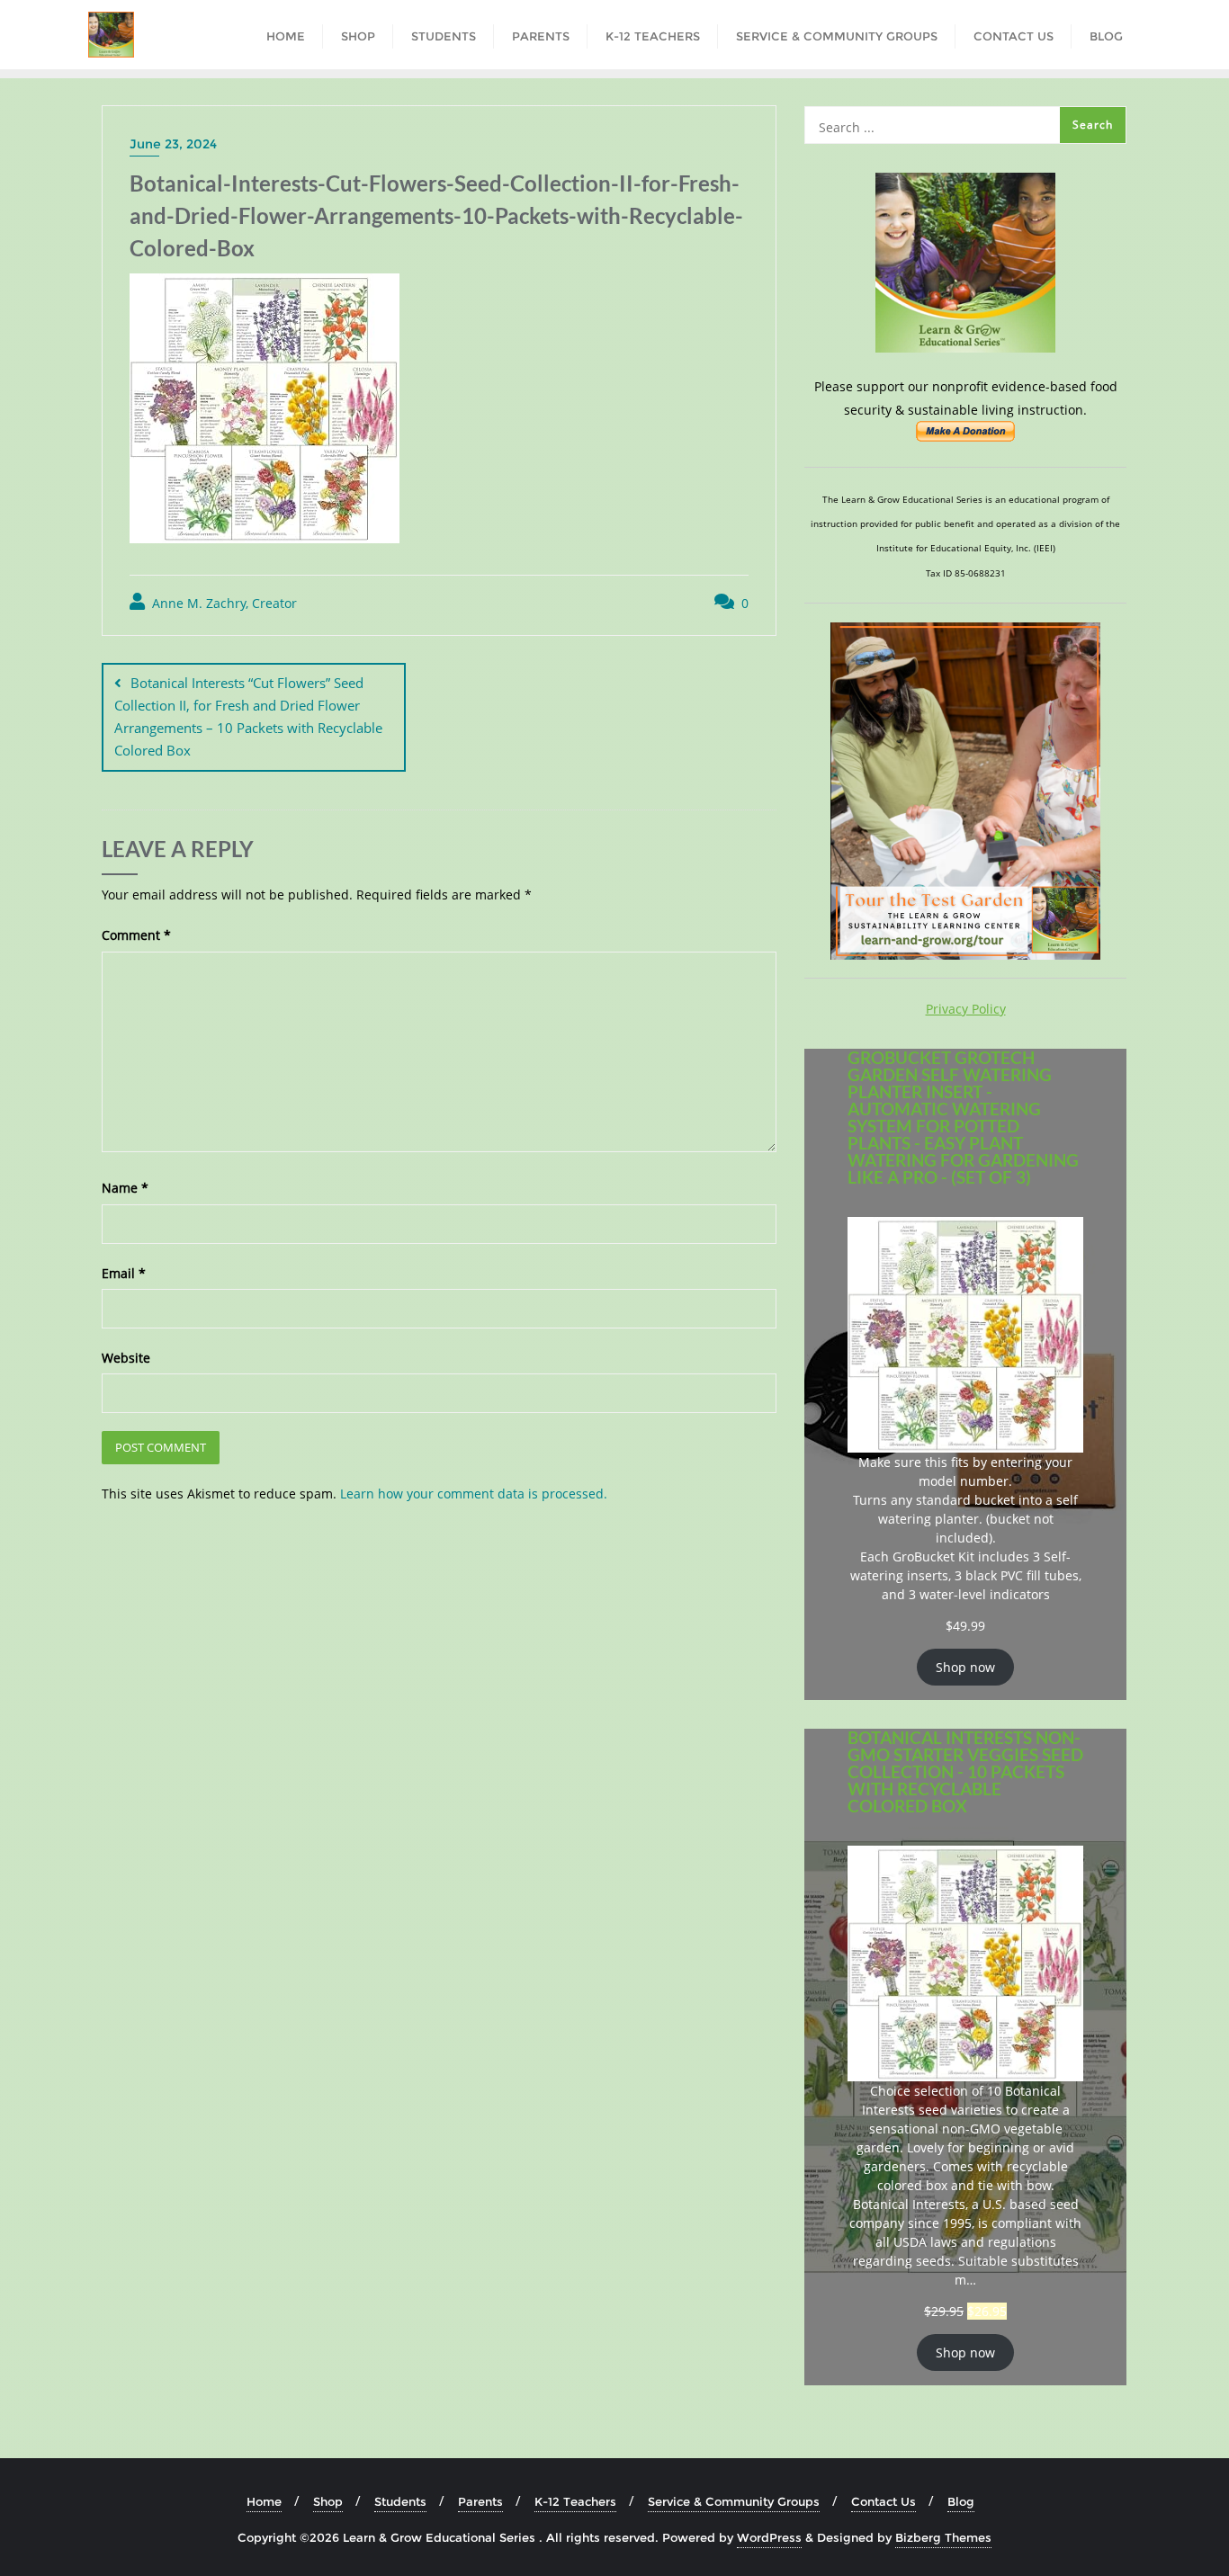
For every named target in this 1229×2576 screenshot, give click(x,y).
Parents (480, 2501)
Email (124, 1273)
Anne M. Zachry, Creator (223, 603)
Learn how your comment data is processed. (474, 1494)
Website (126, 1358)
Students (400, 2501)
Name (125, 1188)
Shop (328, 2501)
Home (264, 2501)
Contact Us (884, 2501)
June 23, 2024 (173, 144)
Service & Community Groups (734, 2501)
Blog (961, 2501)
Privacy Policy (966, 1009)
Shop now (965, 1667)
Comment (136, 935)
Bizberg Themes (943, 2537)
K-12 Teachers (575, 2501)
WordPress (769, 2537)
